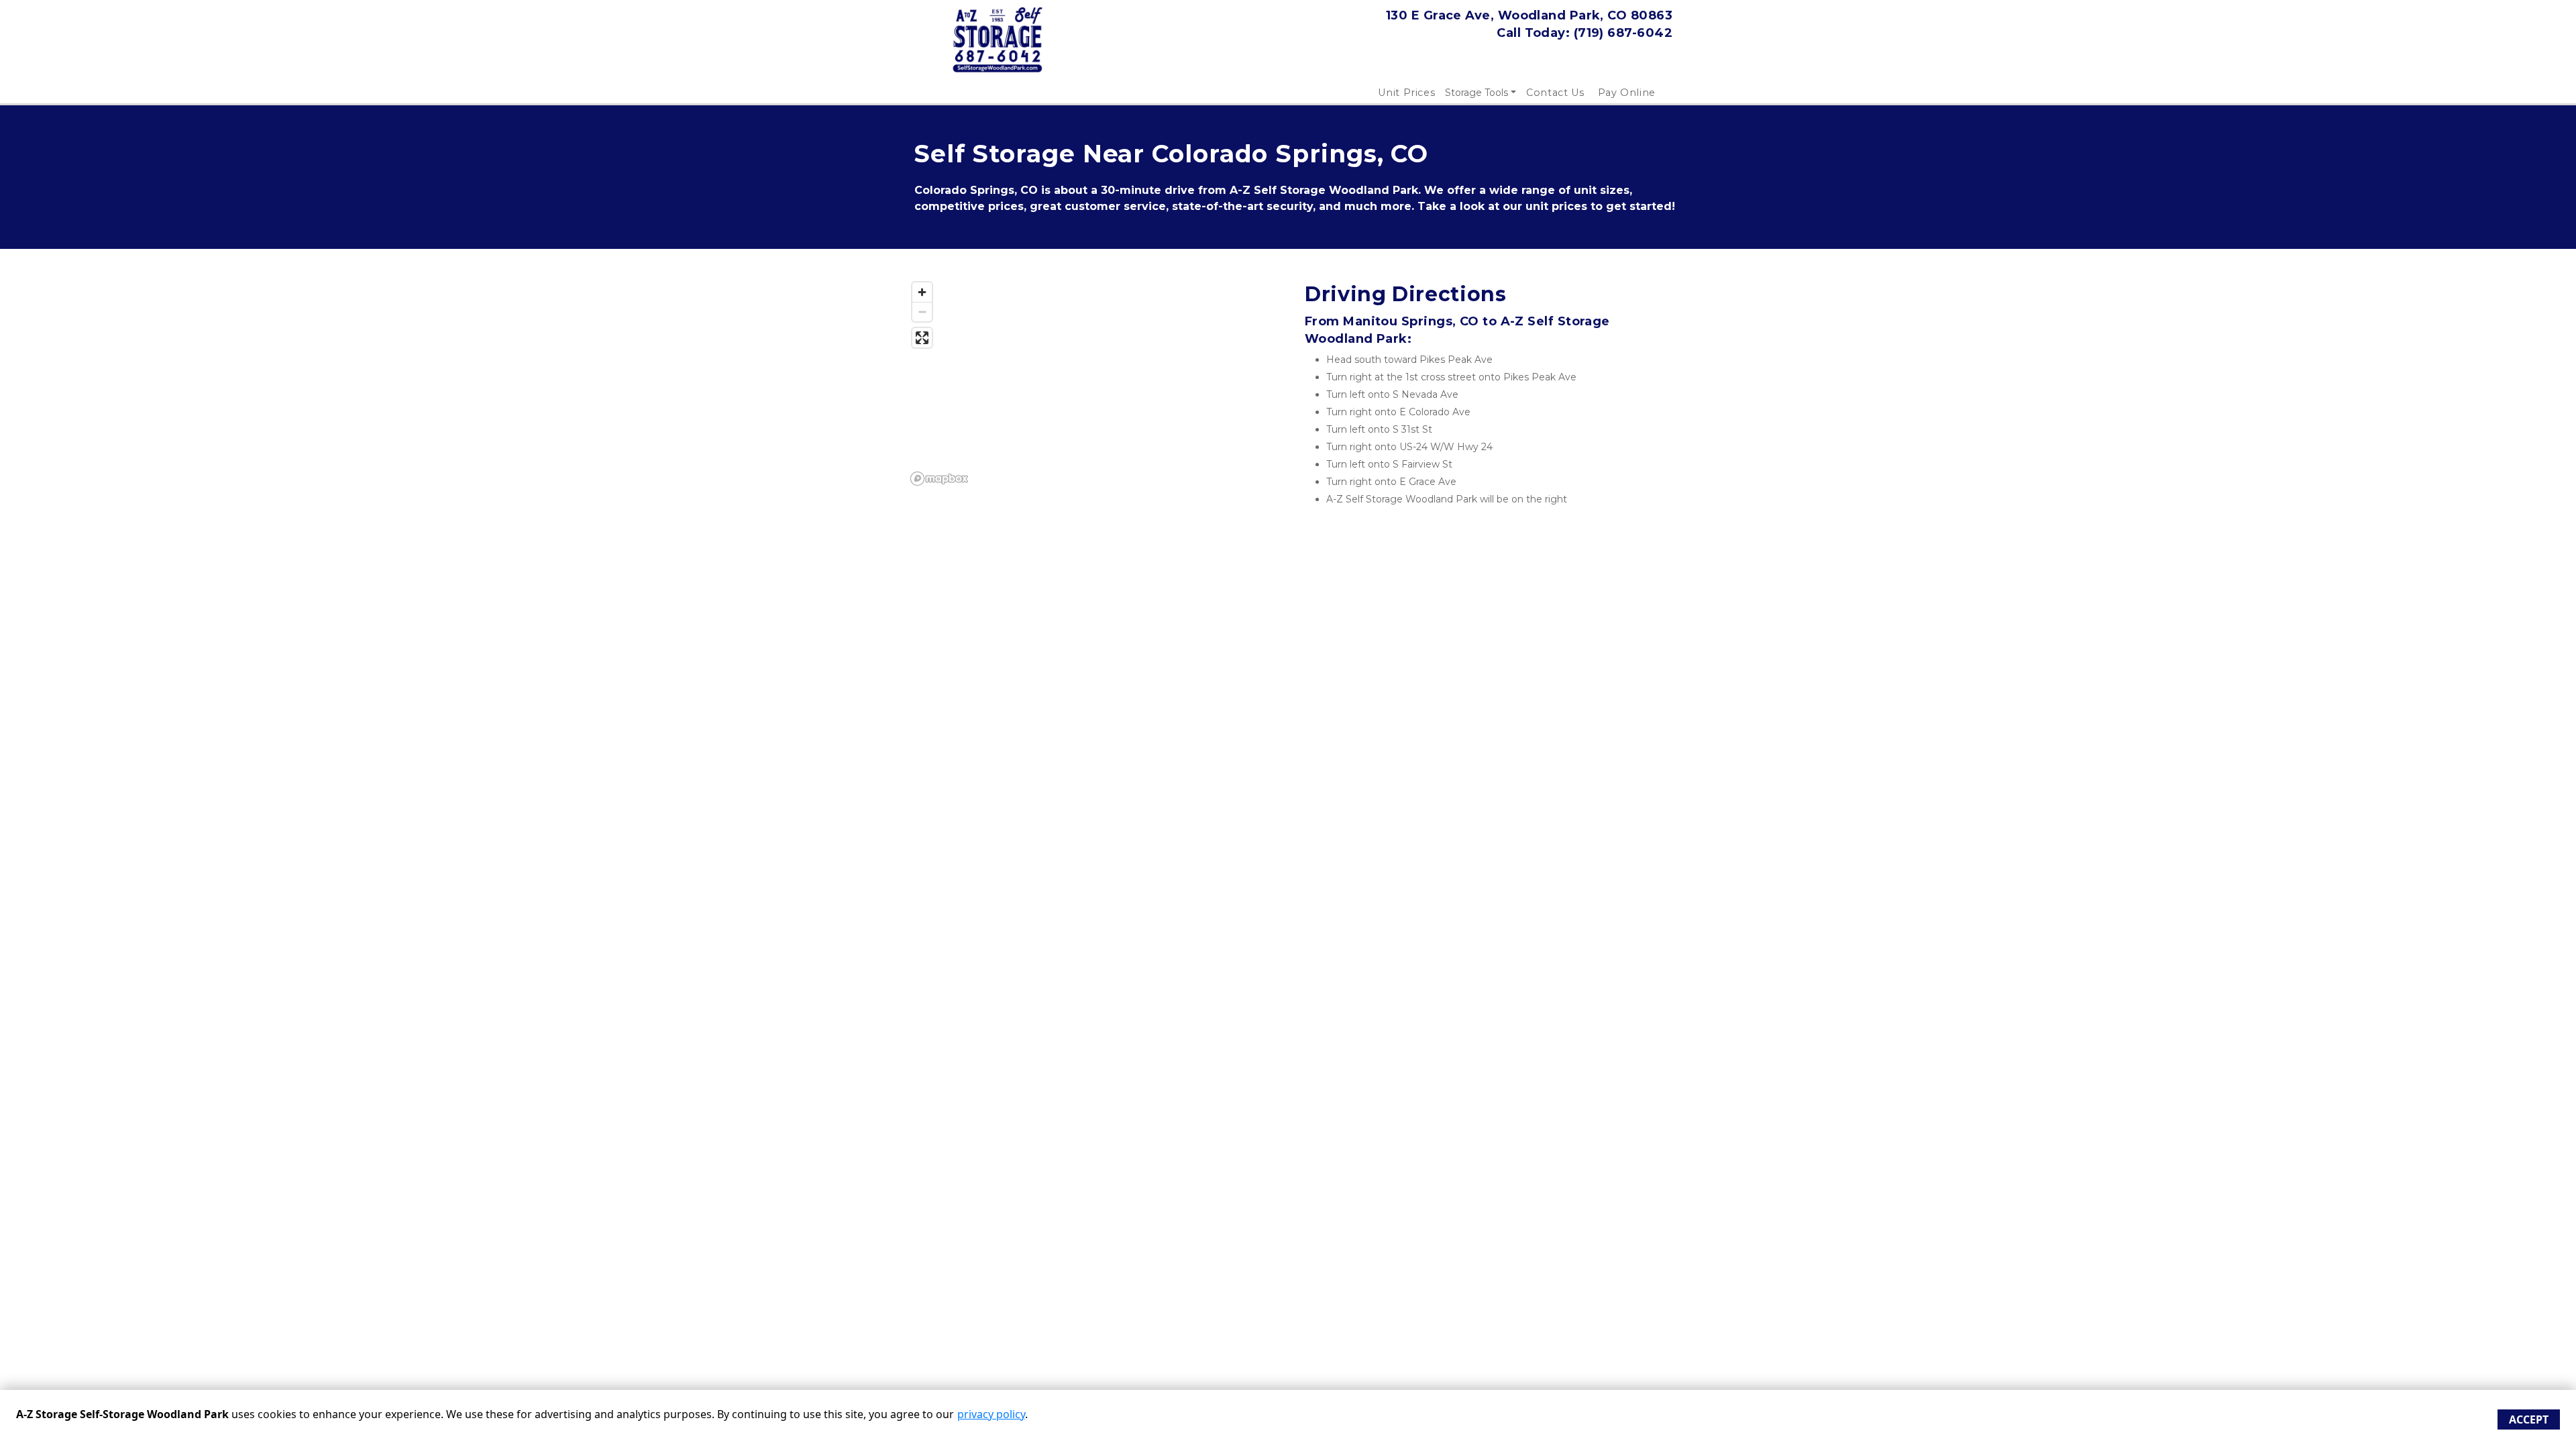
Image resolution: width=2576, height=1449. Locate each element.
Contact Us (1555, 93)
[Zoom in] (922, 292)
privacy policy (991, 1414)
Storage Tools (1477, 93)
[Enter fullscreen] (922, 338)
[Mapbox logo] (939, 479)
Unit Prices (1406, 93)
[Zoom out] (922, 312)
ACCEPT (2529, 1419)
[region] (1088, 383)
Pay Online (1627, 93)
